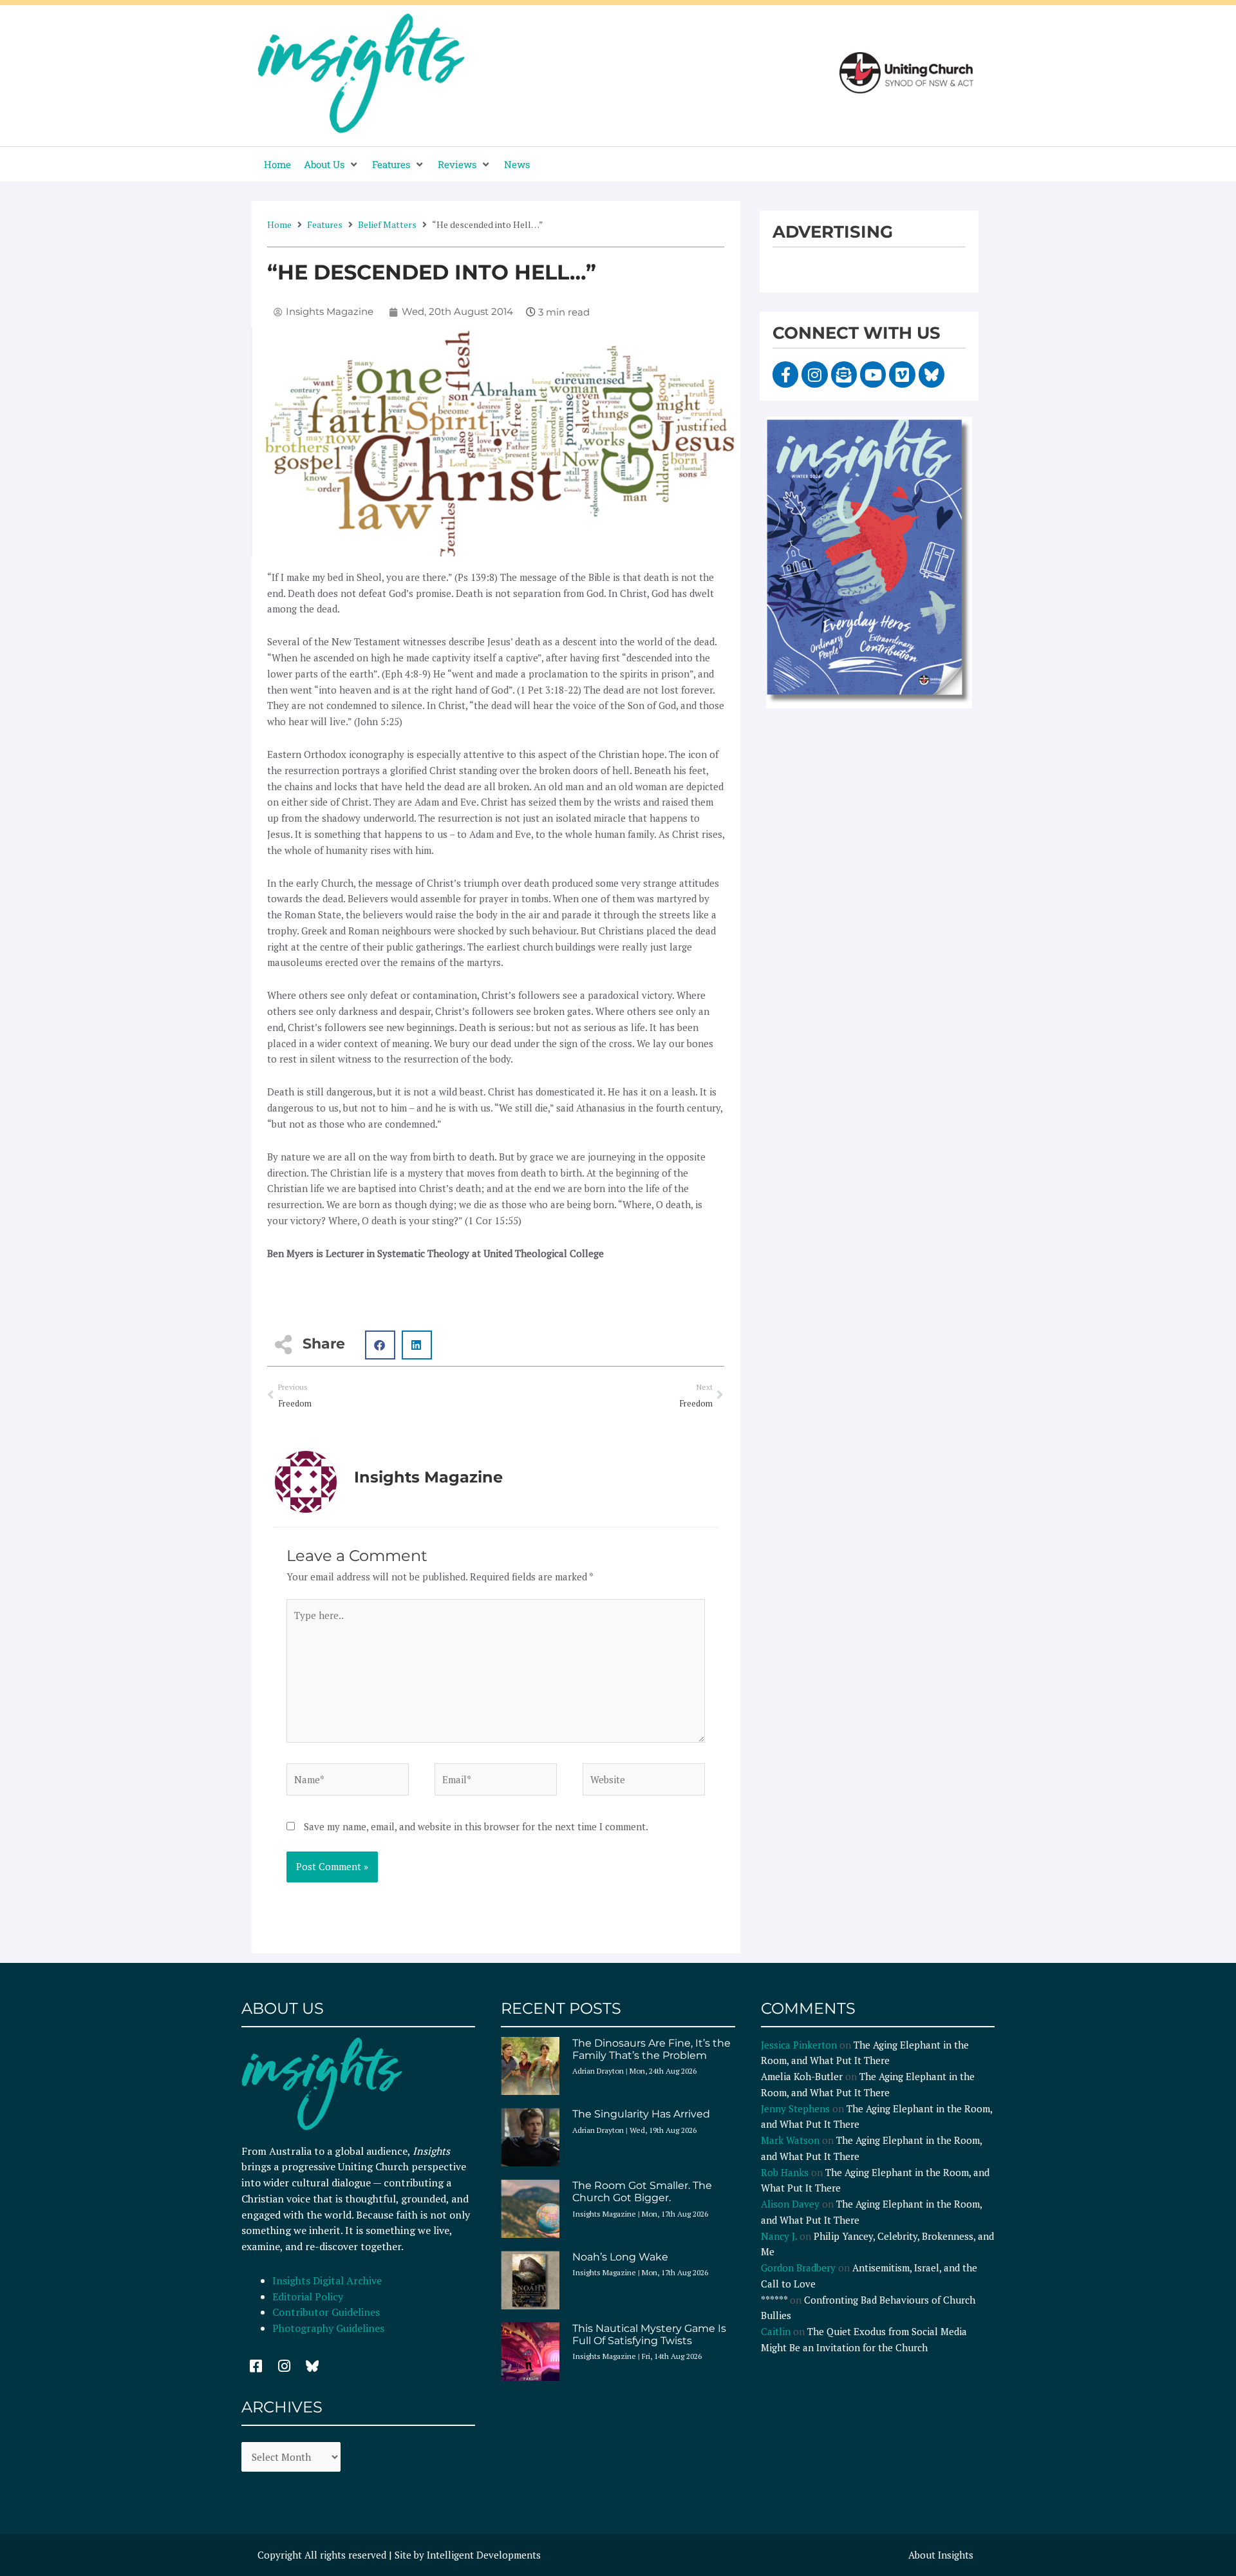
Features (325, 224)
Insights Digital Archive (327, 2280)
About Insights (941, 2555)
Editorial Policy (309, 2297)
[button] (332, 165)
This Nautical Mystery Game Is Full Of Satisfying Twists (649, 2334)
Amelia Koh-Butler (802, 2076)
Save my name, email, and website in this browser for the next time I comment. (476, 1826)
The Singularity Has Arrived (641, 2114)
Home (279, 224)
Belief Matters (387, 224)
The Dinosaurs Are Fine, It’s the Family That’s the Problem (651, 2049)
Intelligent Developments (484, 2555)
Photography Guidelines (328, 2328)
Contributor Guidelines (326, 2312)
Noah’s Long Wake (620, 2257)
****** (774, 2300)
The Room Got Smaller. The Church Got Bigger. (642, 2192)
